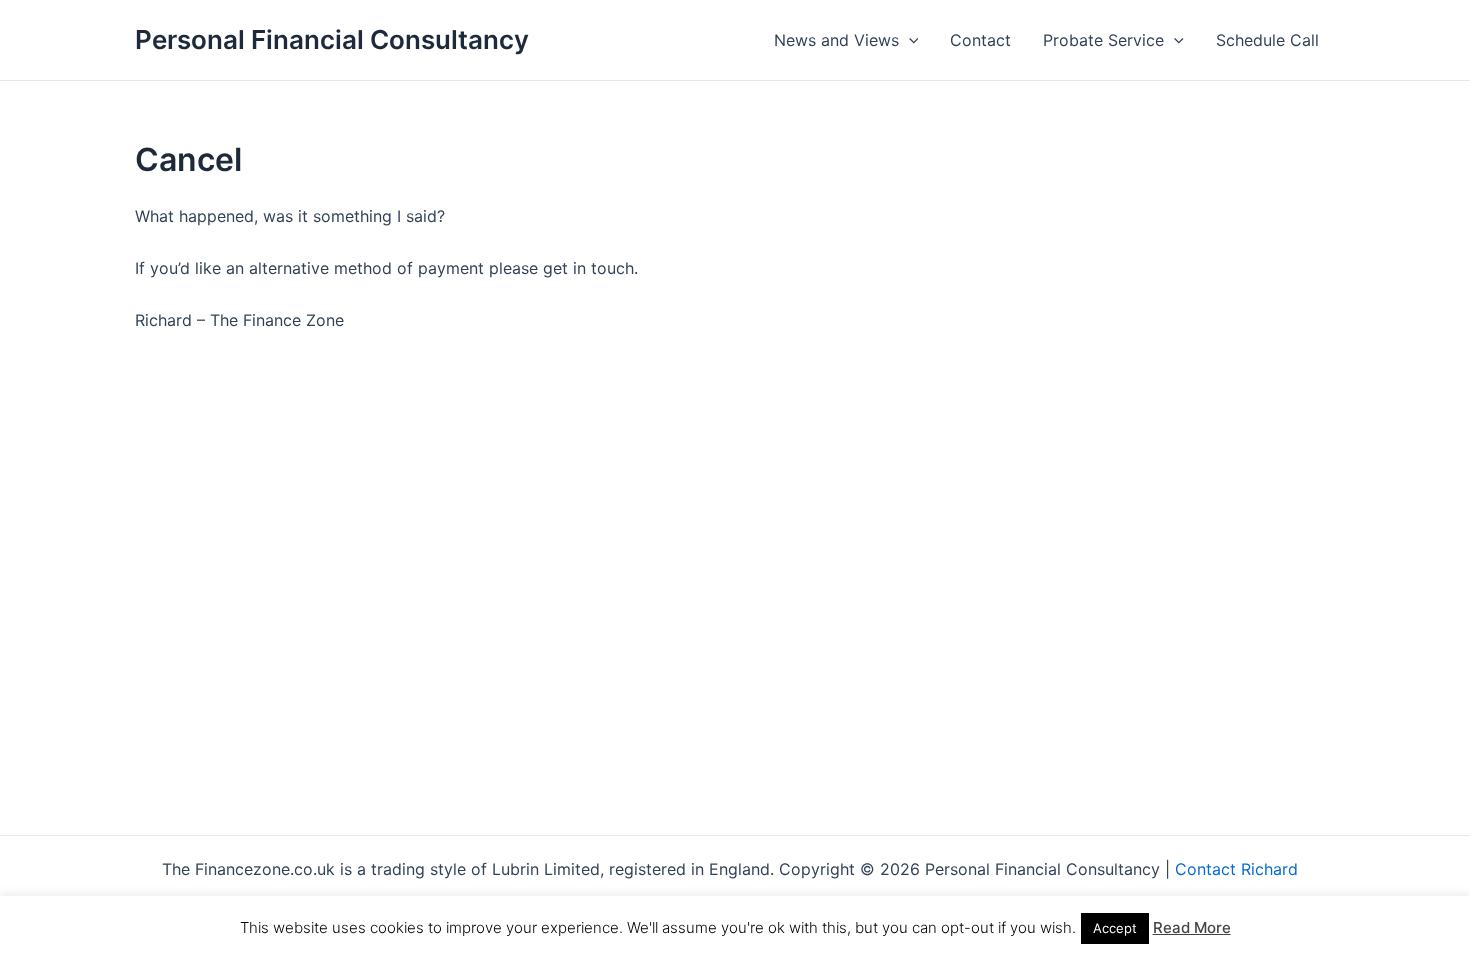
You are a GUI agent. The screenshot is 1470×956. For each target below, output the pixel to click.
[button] (909, 40)
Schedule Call (1267, 40)
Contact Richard (1241, 869)
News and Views (836, 40)
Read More (1192, 927)
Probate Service (1103, 40)
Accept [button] (1115, 928)
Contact (980, 40)
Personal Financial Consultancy (332, 39)
